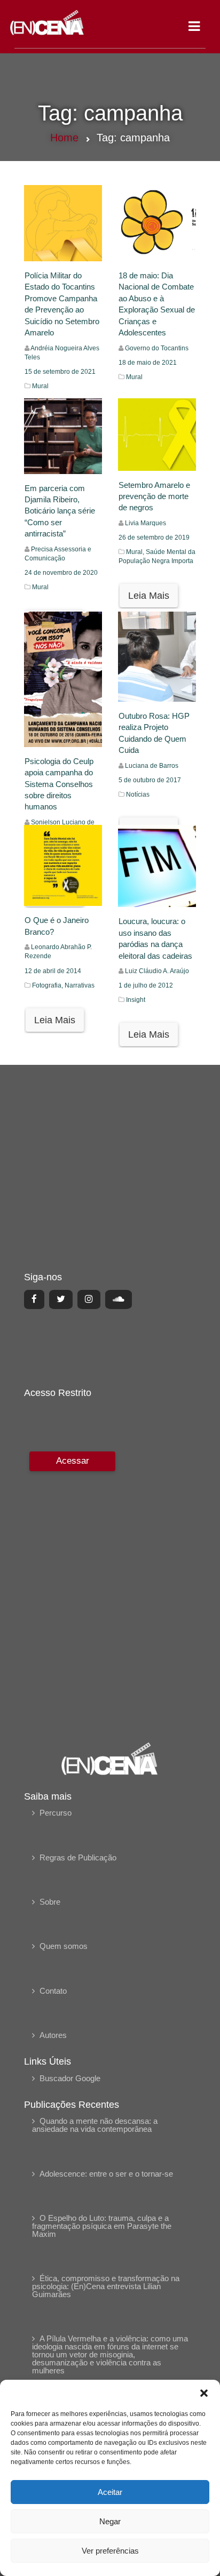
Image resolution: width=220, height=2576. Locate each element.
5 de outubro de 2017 (150, 780)
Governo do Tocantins (157, 348)
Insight (136, 1000)
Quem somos (64, 1946)
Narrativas (80, 985)
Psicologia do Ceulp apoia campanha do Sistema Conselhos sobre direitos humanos (59, 784)
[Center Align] (34, 1299)
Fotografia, (48, 985)
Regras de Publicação (78, 1857)
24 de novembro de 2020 (61, 573)
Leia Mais (149, 596)
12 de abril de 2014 (53, 971)
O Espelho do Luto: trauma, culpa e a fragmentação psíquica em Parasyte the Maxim (102, 2226)
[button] (204, 2393)
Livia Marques (146, 523)
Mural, (136, 552)
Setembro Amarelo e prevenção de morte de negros (154, 496)
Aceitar (110, 2492)
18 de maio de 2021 (148, 363)
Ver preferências (110, 2551)
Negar (110, 2521)
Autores (53, 2035)
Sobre (50, 1902)
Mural (40, 386)
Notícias (138, 795)
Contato (53, 1991)
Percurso (56, 1813)
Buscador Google (70, 2078)
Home (64, 138)
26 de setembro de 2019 (154, 537)
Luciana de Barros (152, 766)
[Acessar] (71, 1589)
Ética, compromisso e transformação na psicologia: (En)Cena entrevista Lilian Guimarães (106, 2286)
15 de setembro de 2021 (60, 372)
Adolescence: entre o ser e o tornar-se (106, 2174)
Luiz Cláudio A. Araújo (157, 971)
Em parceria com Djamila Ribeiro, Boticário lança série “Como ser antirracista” (60, 511)
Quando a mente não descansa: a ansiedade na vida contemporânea (95, 2125)
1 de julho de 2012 (146, 985)
